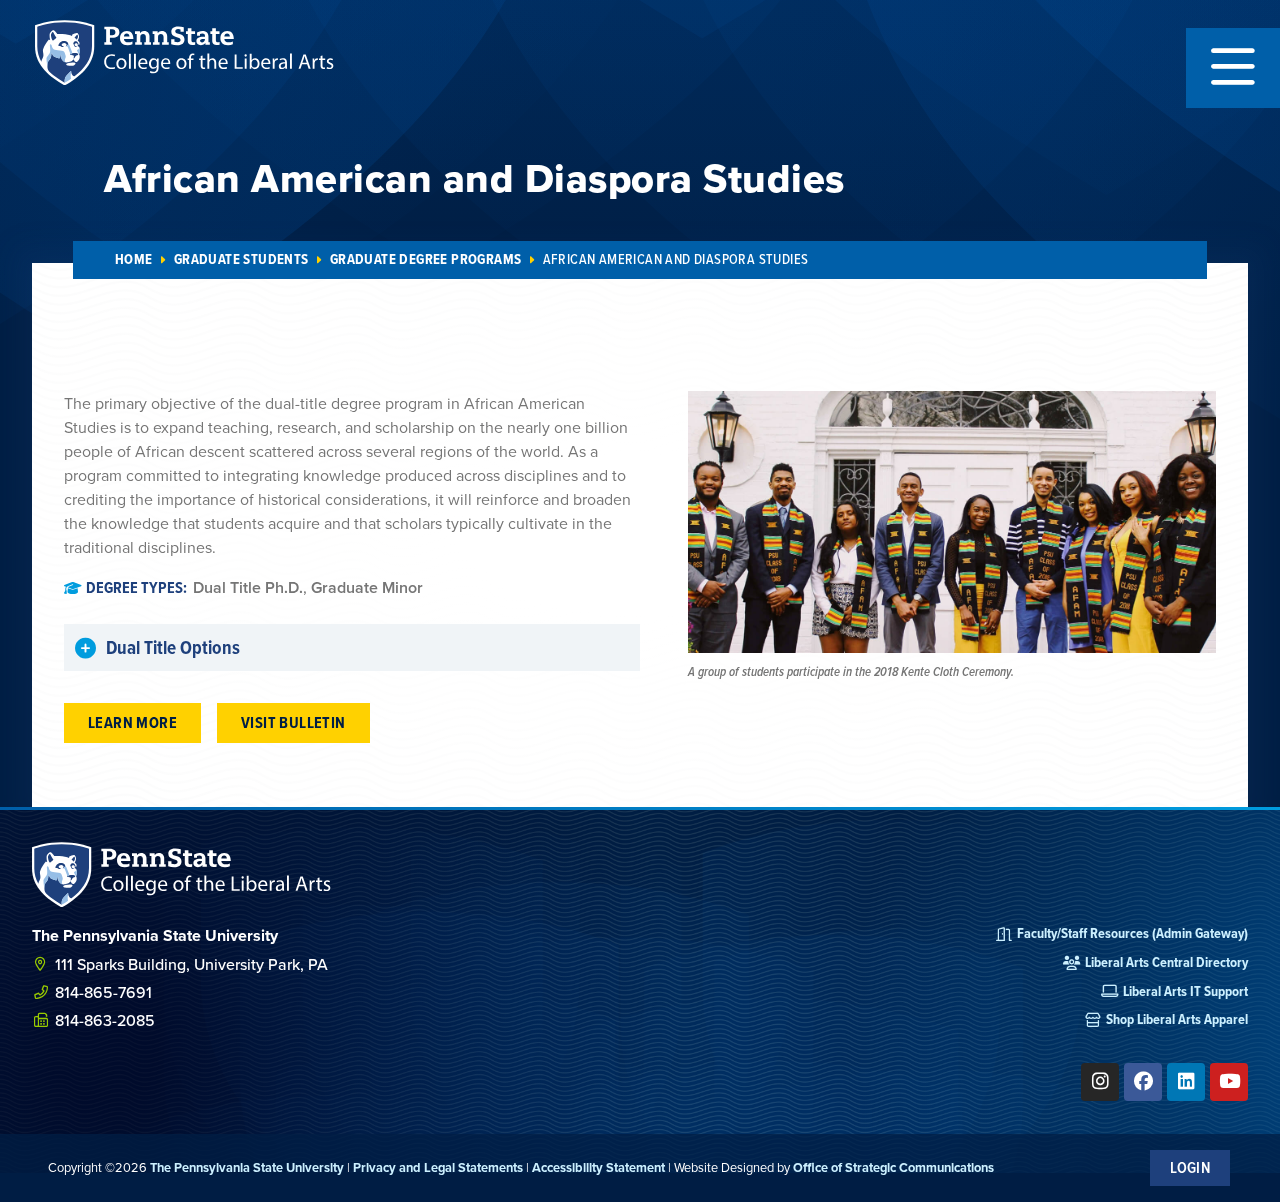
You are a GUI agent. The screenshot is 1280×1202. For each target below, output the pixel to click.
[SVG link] (182, 874)
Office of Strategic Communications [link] (893, 1167)
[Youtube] (1229, 1082)
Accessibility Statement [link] (598, 1167)
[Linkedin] (1186, 1082)
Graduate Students (241, 259)
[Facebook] (1143, 1082)
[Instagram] (1100, 1082)
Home (134, 259)
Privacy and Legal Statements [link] (438, 1167)
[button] (1233, 68)
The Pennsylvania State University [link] (247, 1167)
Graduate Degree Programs (426, 259)
